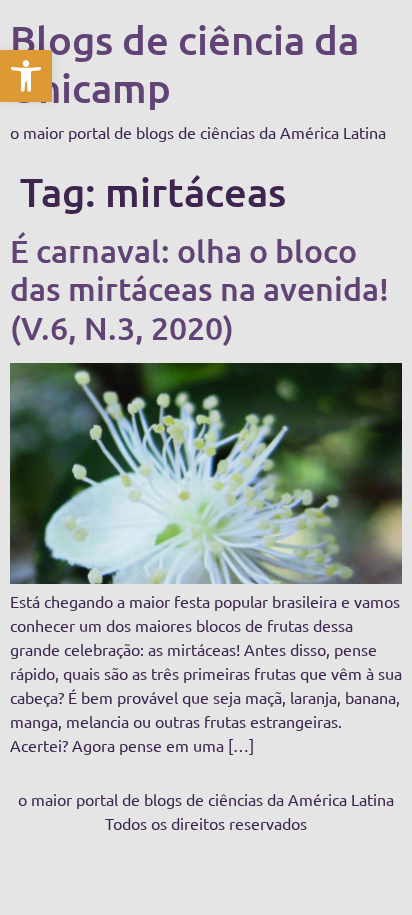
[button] (26, 76)
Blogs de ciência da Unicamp (184, 63)
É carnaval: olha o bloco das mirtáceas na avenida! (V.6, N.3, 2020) (199, 289)
